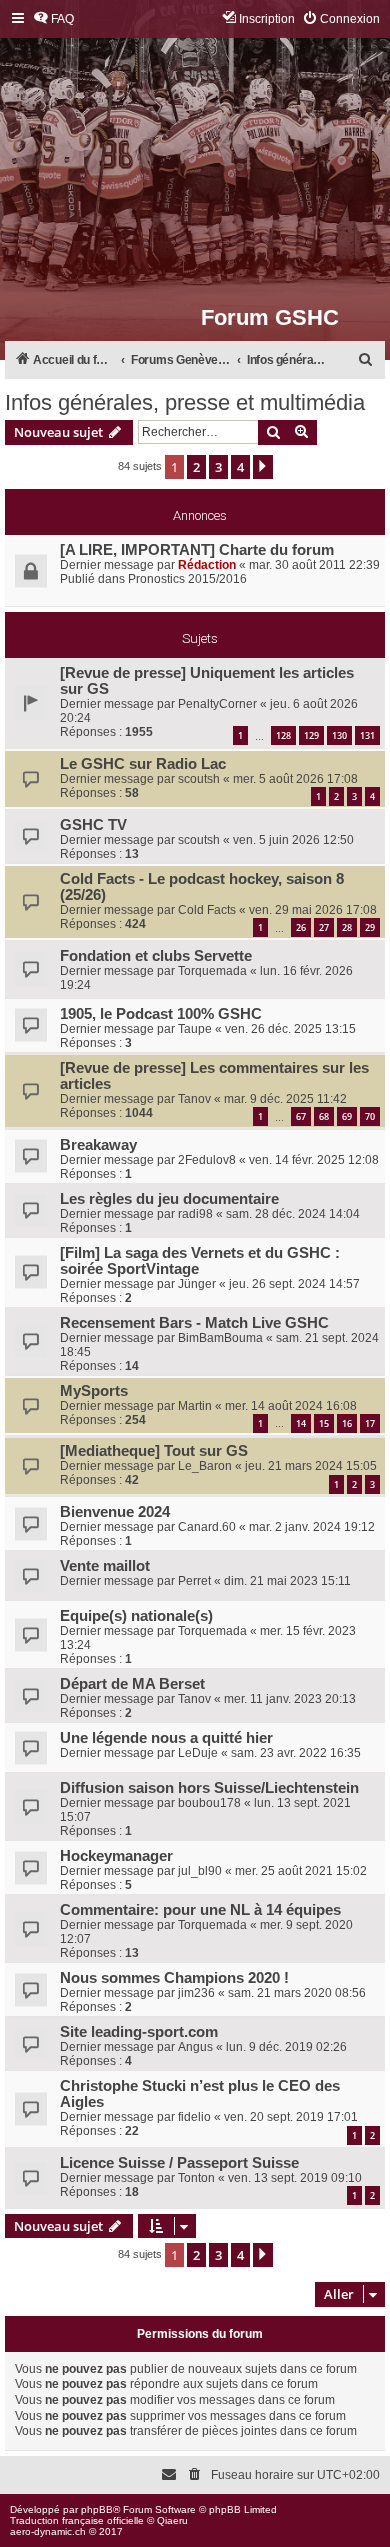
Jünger (197, 1284)
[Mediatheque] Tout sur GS (154, 1451)
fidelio (194, 2117)
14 (301, 1423)
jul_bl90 (200, 1871)
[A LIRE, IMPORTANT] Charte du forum (197, 550)
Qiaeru (172, 2520)
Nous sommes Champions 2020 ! (174, 1978)
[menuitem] (53, 19)
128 (283, 735)
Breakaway (98, 1145)
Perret (194, 1581)
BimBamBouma (220, 1338)
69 (347, 1116)
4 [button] (240, 467)
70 (370, 1116)
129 (311, 735)
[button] (263, 467)
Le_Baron (205, 1466)
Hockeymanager (116, 1856)
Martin (195, 1406)
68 (324, 1116)
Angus (195, 2047)
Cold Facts (207, 910)
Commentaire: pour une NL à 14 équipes (200, 1910)
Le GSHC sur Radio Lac (143, 764)
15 (324, 1423)
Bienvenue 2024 (115, 1512)
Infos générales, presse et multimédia (185, 402)
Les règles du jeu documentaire (169, 1199)
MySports (94, 1391)
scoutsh (199, 779)
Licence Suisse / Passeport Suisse (179, 2163)
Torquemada (212, 971)
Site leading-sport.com (139, 2032)
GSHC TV (93, 825)
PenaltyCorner (217, 704)
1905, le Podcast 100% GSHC (161, 1014)
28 (347, 927)
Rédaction (207, 565)
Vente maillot (105, 1566)
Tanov (194, 1099)
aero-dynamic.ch (48, 2531)
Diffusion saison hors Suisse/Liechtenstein (209, 1788)
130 (339, 735)
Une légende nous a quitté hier (166, 1738)
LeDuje (198, 1753)
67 (301, 1116)
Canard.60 (207, 1527)
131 (367, 735)
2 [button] (196, 467)
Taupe (195, 1029)
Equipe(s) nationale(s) (136, 1616)
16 (347, 1423)
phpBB (97, 2509)
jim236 (196, 1993)
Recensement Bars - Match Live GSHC (194, 1323)
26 (301, 927)
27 (324, 927)
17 (370, 1423)
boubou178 (209, 1803)
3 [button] (218, 467)
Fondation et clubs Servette (156, 956)
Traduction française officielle (77, 2520)
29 (370, 927)
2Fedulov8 (207, 1160)
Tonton (196, 2178)
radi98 (195, 1214)
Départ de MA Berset (132, 1684)
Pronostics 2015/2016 (187, 579)
